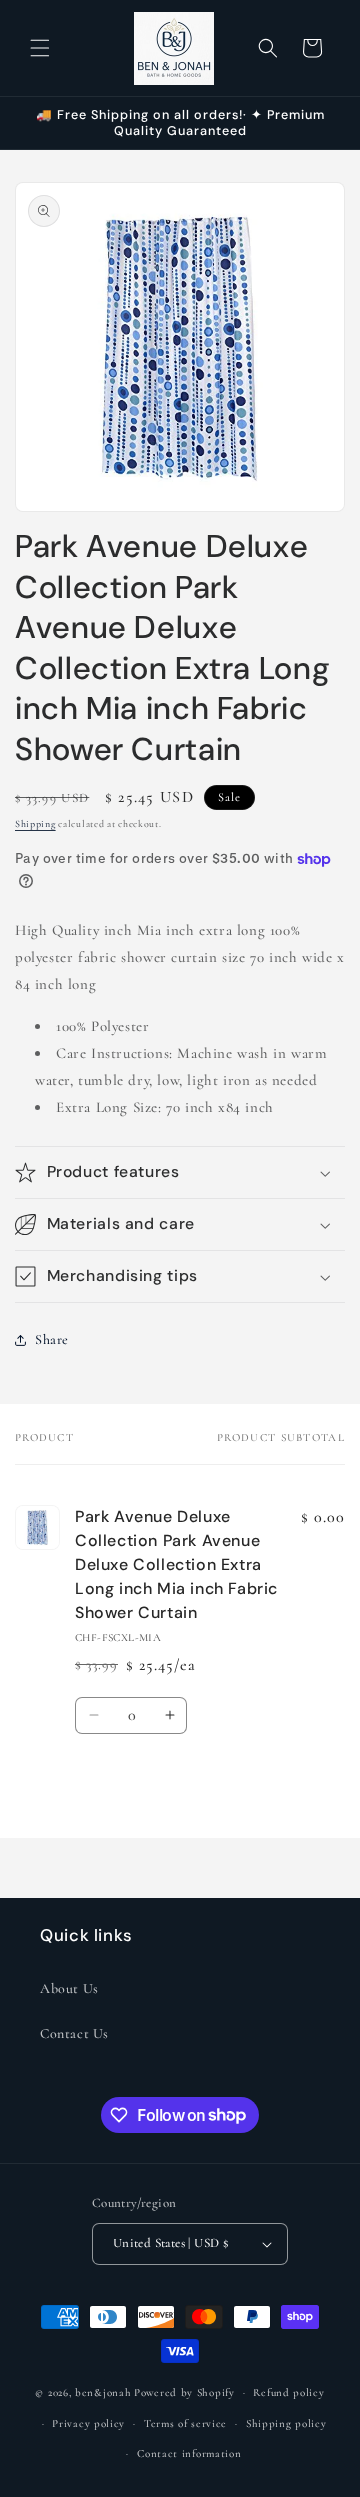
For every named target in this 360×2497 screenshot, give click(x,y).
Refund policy (288, 2392)
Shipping (35, 824)
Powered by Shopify (184, 2392)
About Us (69, 1988)
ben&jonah (103, 2392)
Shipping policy (286, 2423)
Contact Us (74, 2033)
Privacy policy (88, 2423)
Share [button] (52, 1339)
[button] (40, 48)
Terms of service (185, 2423)
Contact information (189, 2453)
